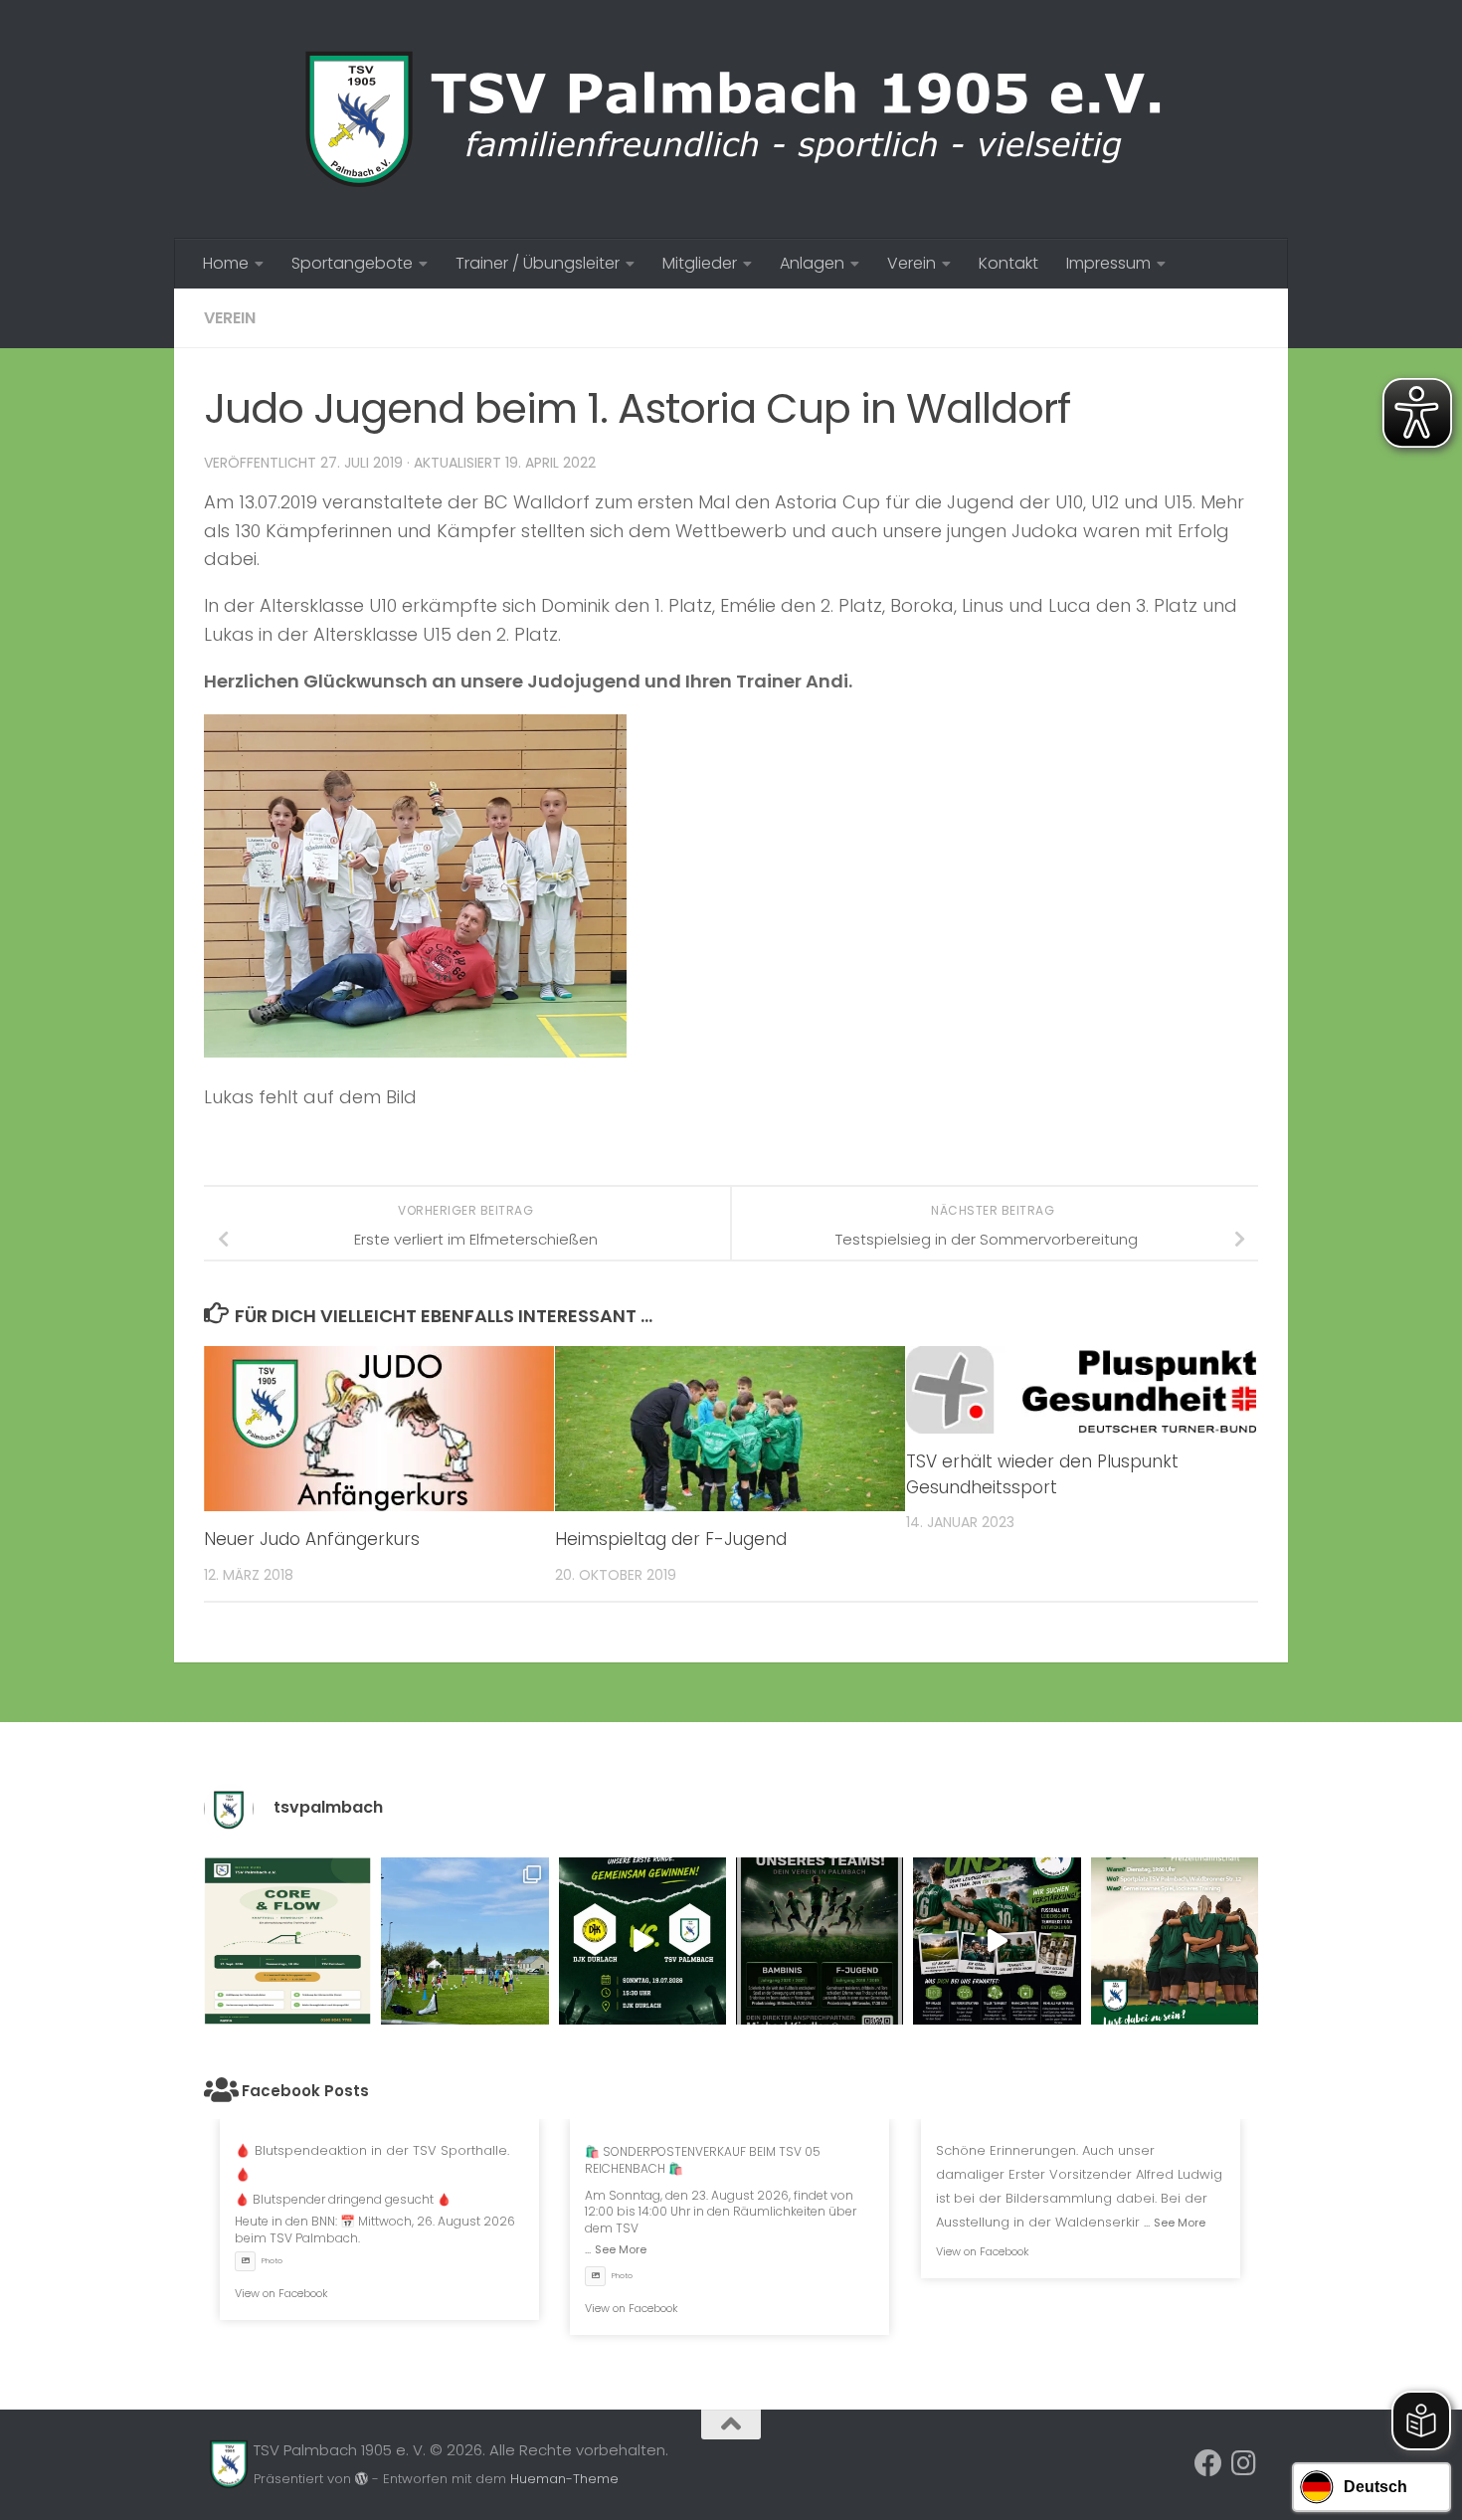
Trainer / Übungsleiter (538, 263)
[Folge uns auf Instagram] (1244, 2463)
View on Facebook (281, 2293)
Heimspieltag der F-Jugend (671, 1539)
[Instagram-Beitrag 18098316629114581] (287, 1941)
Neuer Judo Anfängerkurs (312, 1539)
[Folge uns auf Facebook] (1208, 2463)
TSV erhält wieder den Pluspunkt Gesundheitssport (1042, 1474)
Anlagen (812, 263)
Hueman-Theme (564, 2479)
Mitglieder (700, 263)
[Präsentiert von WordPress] (362, 2479)
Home (226, 263)
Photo (272, 2261)
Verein (912, 263)
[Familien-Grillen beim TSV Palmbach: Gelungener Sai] (464, 1941)
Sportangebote (352, 263)
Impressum (1108, 263)
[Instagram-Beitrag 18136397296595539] (642, 1941)
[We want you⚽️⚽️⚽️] (1175, 1941)
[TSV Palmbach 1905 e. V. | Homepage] (731, 119)
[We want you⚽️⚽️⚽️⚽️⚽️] (820, 1941)
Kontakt (1008, 263)
